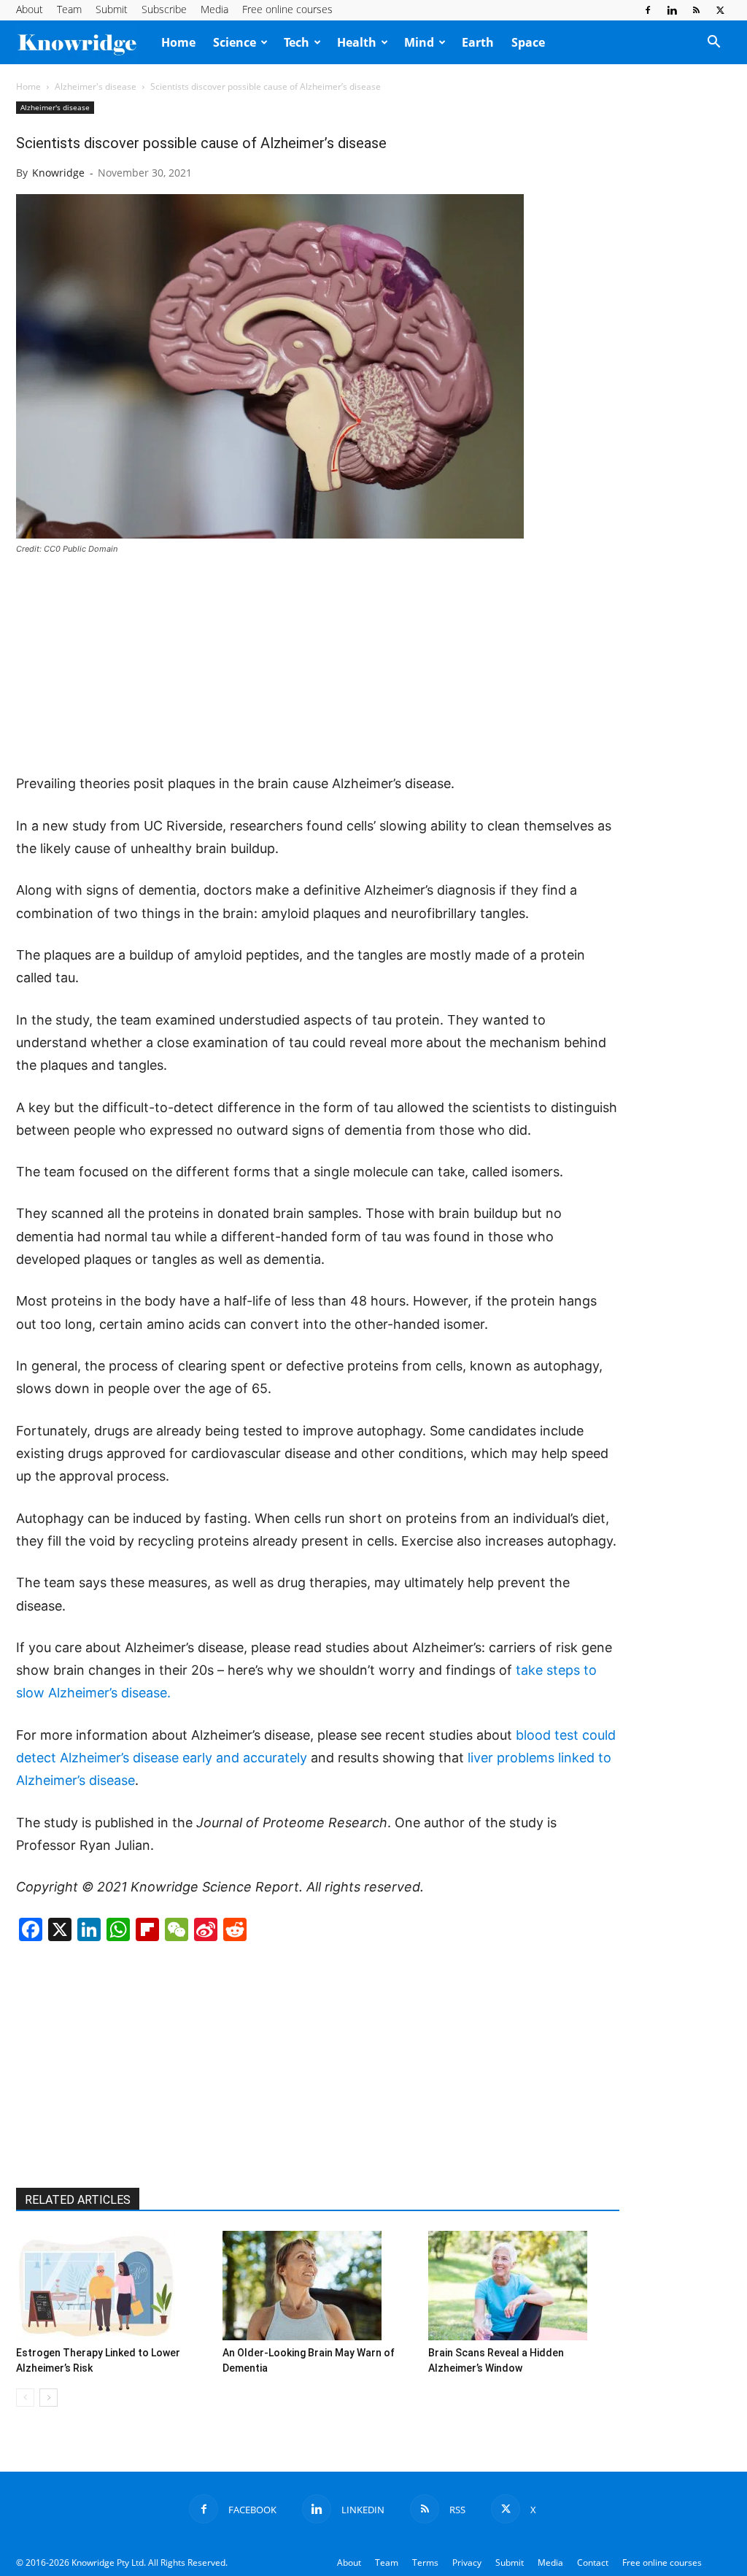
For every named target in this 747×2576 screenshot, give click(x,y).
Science (235, 42)
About (30, 9)
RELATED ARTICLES (78, 2200)
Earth (478, 42)
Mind (419, 42)
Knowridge (58, 173)
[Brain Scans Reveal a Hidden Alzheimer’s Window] (524, 2286)
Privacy (467, 2562)
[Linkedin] (672, 10)
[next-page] (49, 2398)
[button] (713, 43)
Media (214, 9)
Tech (297, 42)
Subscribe (164, 9)
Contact (593, 2562)
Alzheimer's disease (96, 86)
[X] (720, 10)
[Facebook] (648, 10)
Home (178, 42)
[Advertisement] (318, 666)
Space (528, 42)
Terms (425, 2562)
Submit (112, 9)
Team (69, 9)
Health (357, 42)
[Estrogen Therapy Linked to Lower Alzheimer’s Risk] (112, 2286)
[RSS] (696, 10)
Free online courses (287, 9)
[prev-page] (25, 2398)
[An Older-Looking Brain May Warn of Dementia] (318, 2286)
